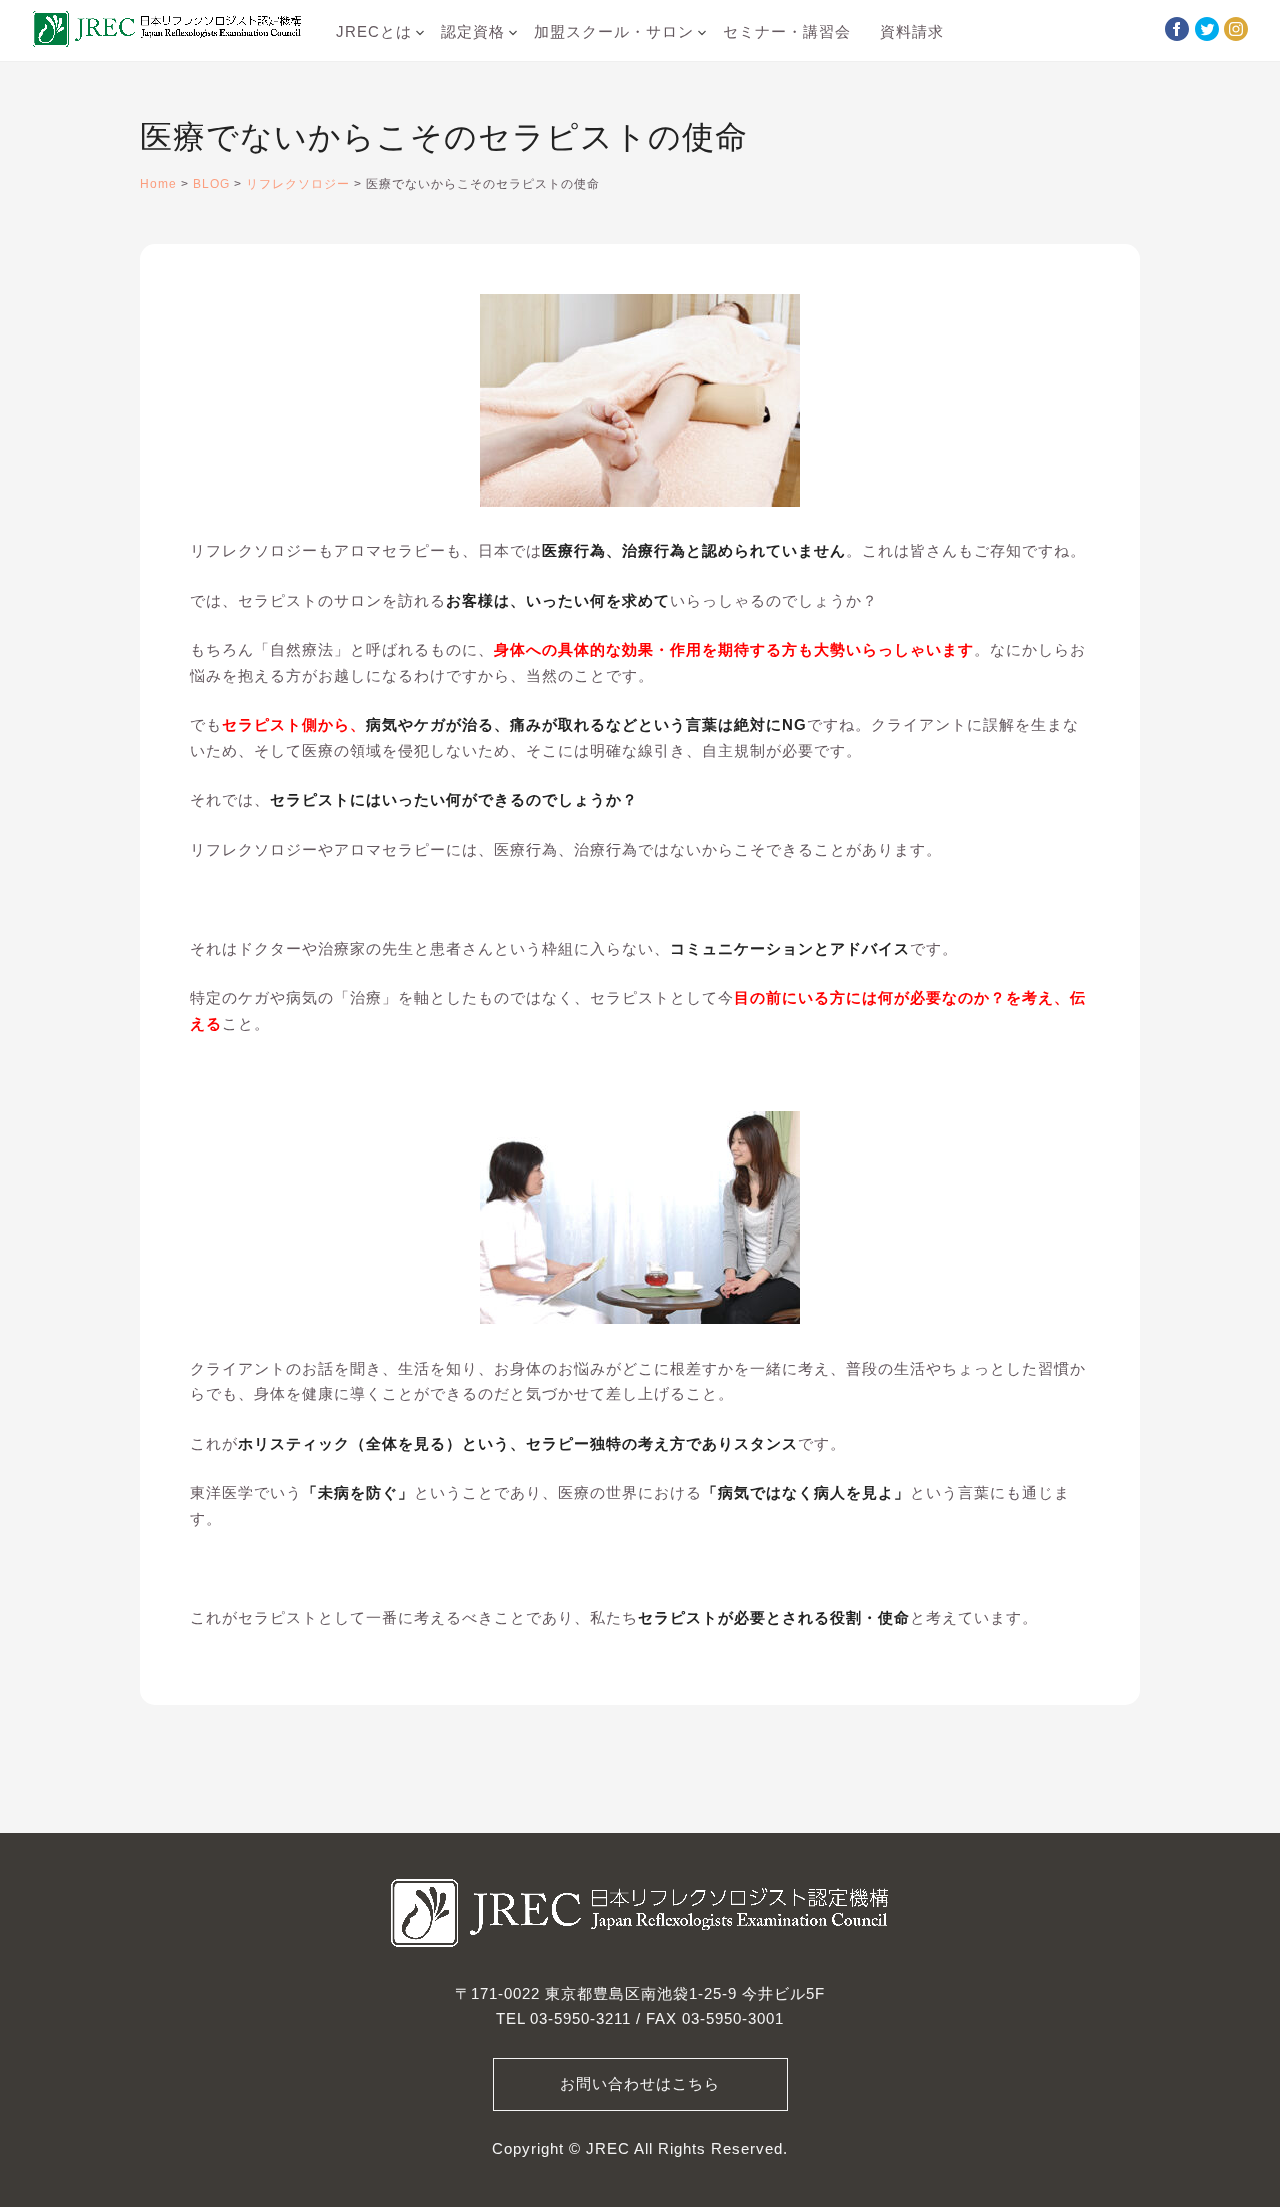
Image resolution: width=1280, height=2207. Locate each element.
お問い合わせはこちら (640, 2084)
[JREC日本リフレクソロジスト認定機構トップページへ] (167, 33)
